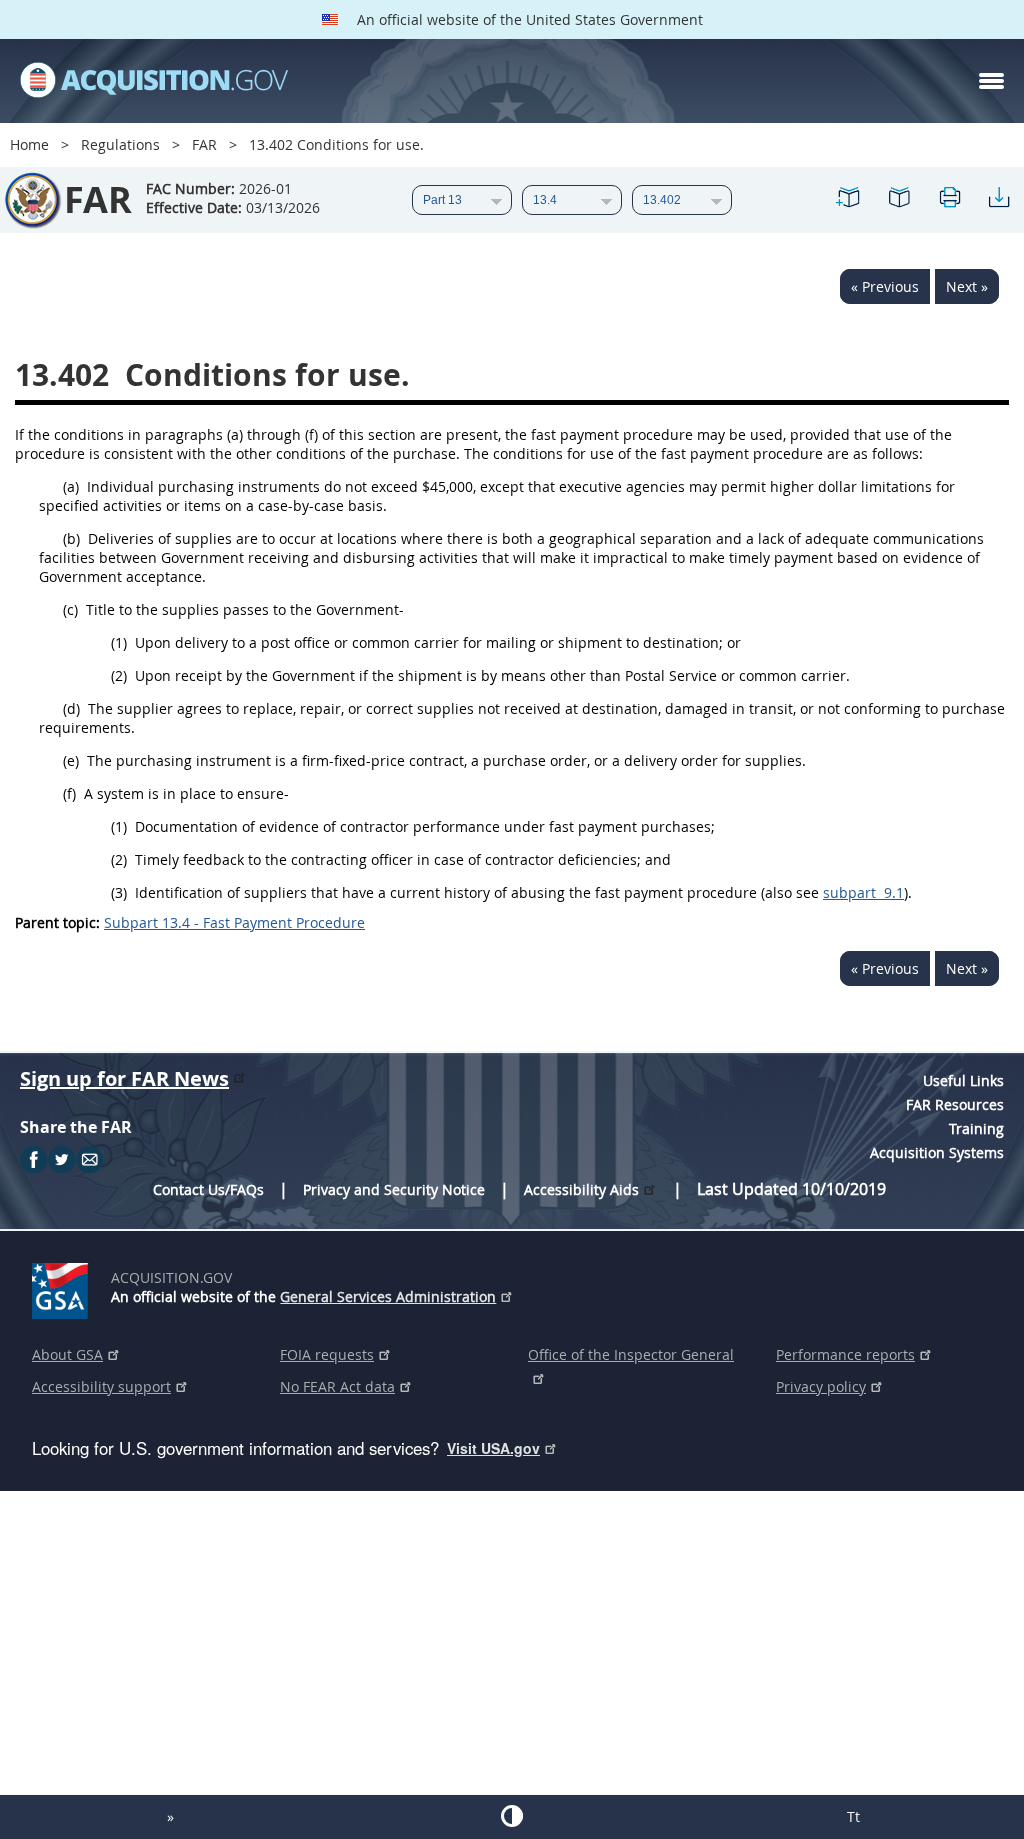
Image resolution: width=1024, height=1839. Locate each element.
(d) (71, 708)
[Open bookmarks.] (899, 200)
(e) (71, 760)
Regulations (120, 144)
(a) (71, 486)
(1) (119, 642)
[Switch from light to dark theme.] (511, 1816)
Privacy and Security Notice (394, 1189)
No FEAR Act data (337, 1386)
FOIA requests (327, 1354)
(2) (119, 675)
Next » (967, 286)
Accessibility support (101, 1386)
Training (976, 1128)
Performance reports (845, 1354)
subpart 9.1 (863, 892)
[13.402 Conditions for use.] (849, 200)
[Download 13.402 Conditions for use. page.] (999, 200)
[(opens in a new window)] (63, 1287)
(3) (119, 892)
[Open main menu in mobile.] (991, 81)
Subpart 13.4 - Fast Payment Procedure (234, 922)
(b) (71, 538)
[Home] (154, 81)
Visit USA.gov (493, 1448)
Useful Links (963, 1080)
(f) (69, 793)
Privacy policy (821, 1386)
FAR (204, 144)
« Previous (885, 286)
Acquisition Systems (937, 1152)
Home (29, 144)
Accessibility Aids (581, 1189)
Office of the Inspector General (631, 1354)
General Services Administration (388, 1296)
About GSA (67, 1354)
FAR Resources (955, 1104)
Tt (853, 1816)
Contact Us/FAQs (208, 1189)
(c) (70, 609)
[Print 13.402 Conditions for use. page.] (949, 200)
